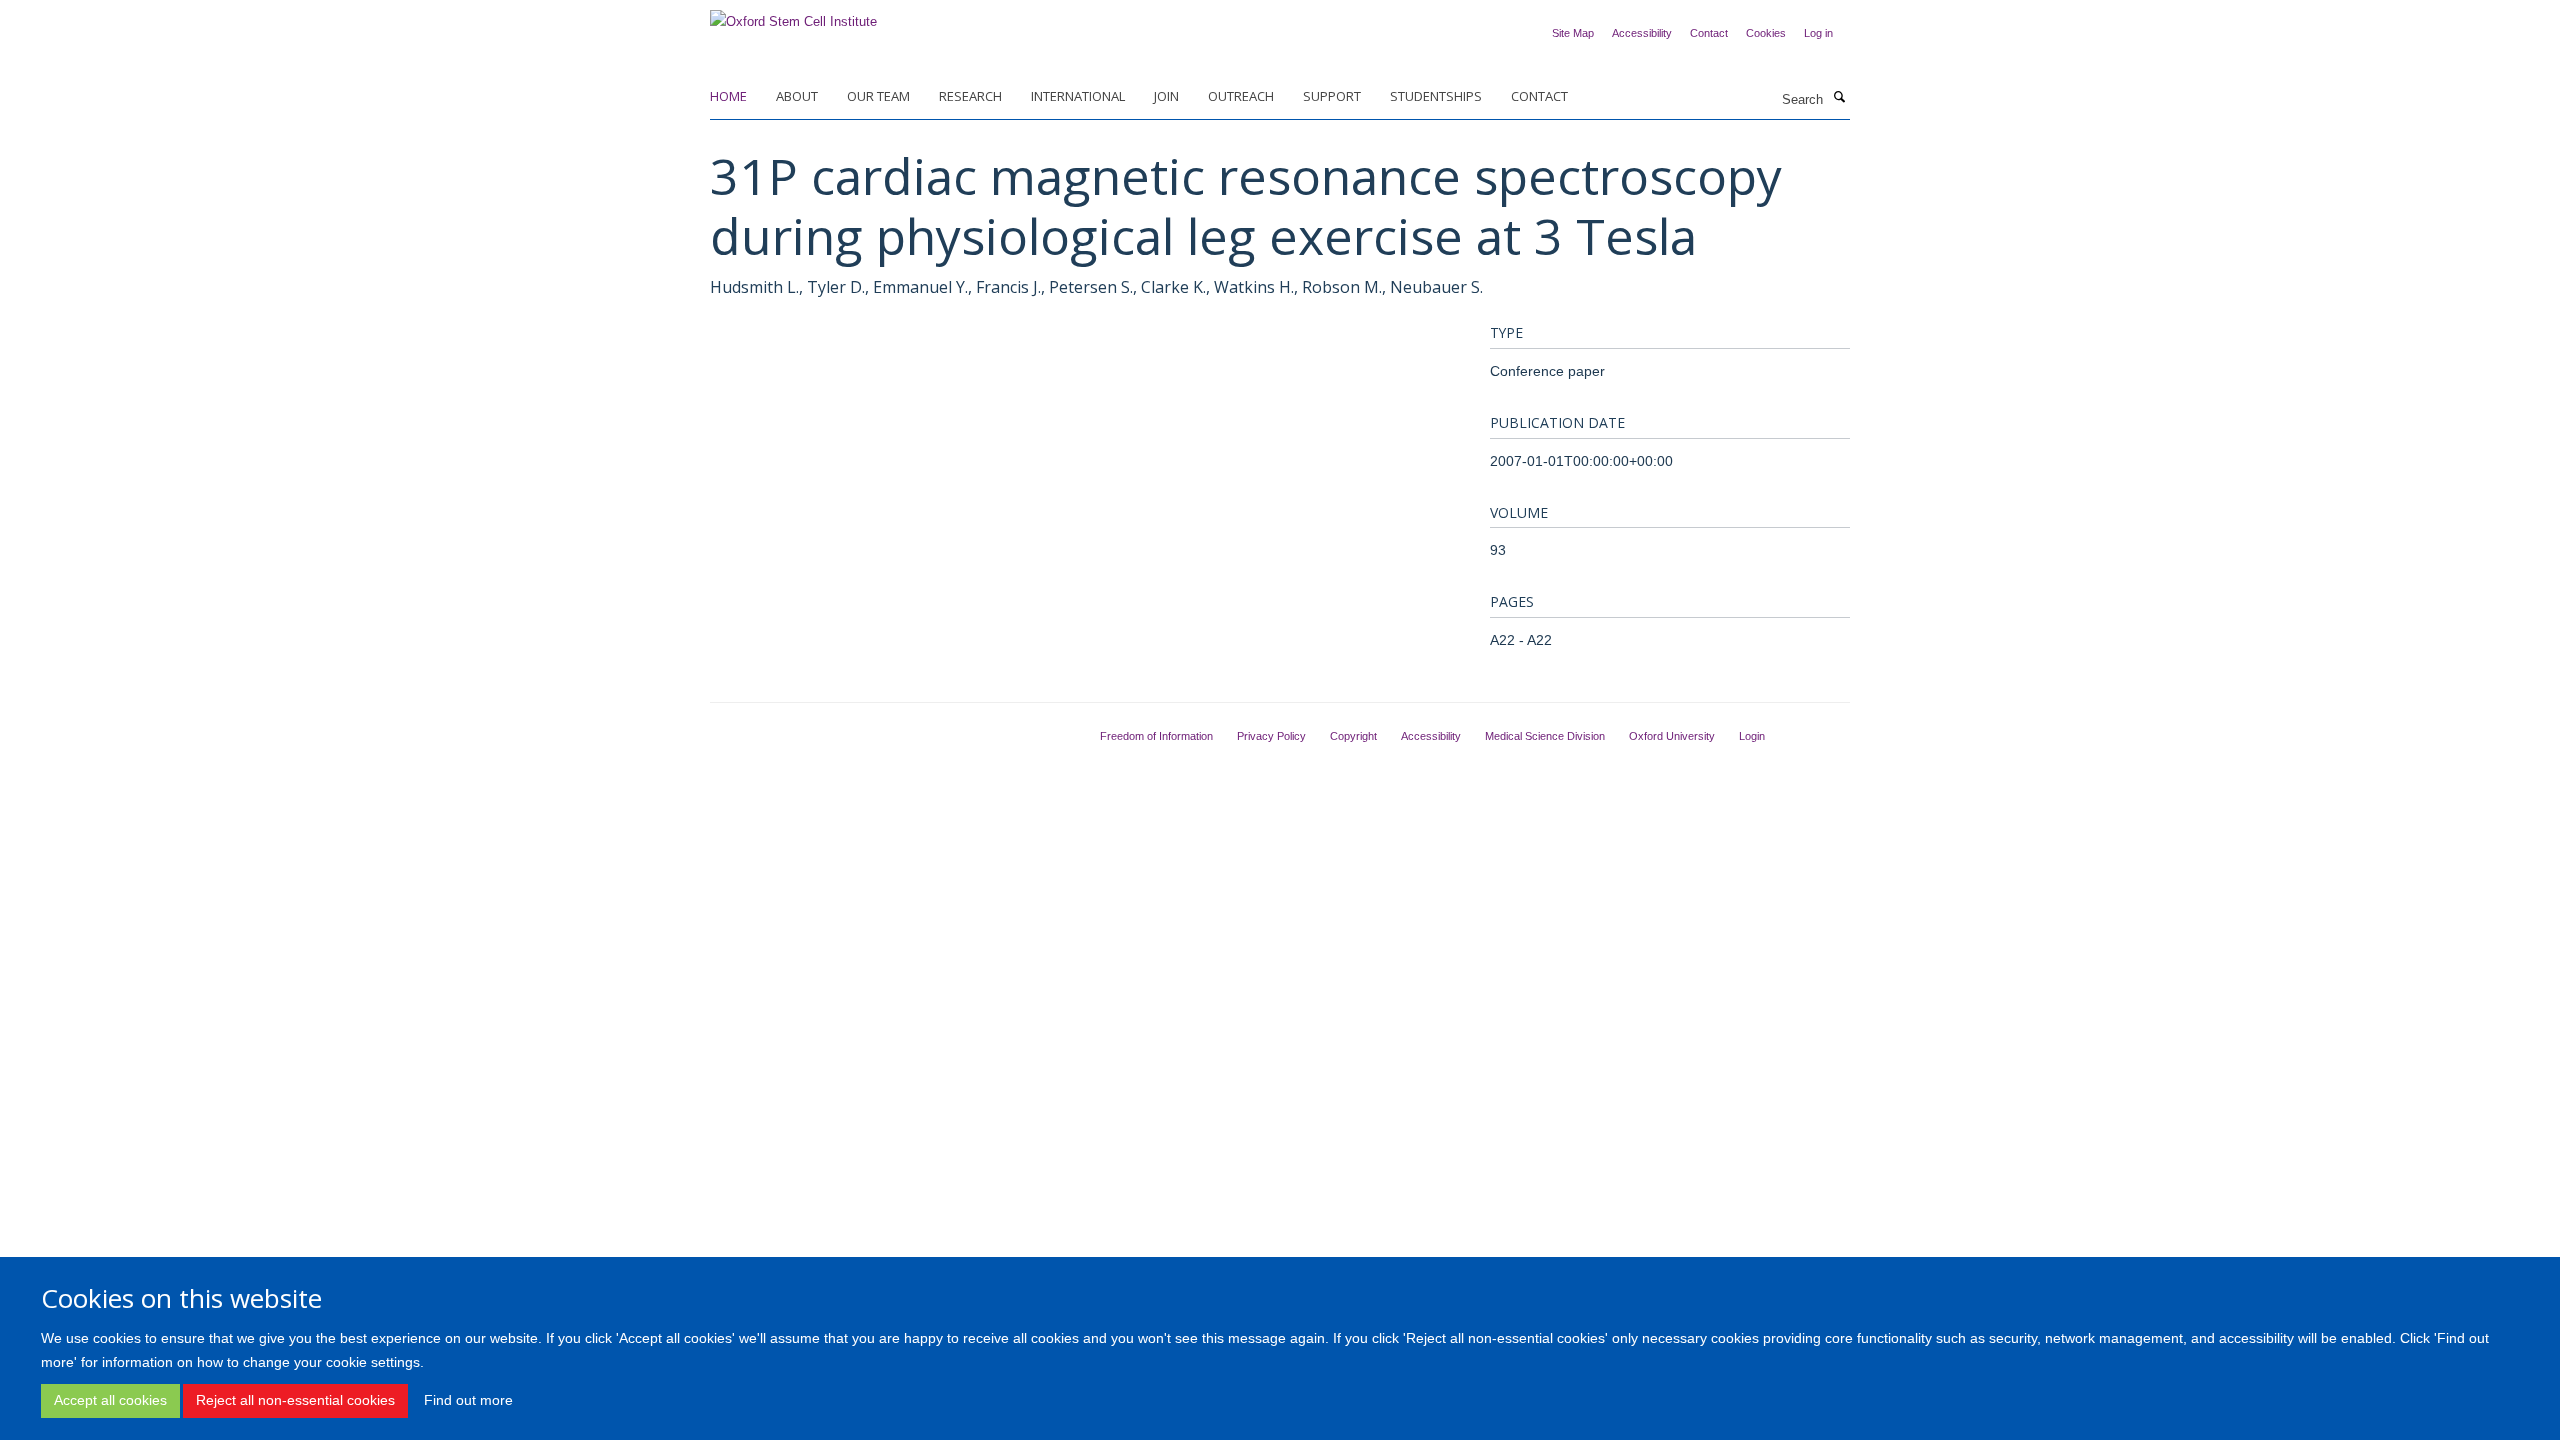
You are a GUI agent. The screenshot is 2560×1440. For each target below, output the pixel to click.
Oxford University (1672, 736)
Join (1166, 96)
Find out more (468, 1400)
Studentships (1436, 96)
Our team (878, 96)
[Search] (1839, 98)
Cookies (1766, 33)
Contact (1709, 33)
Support (1332, 96)
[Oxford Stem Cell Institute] (793, 15)
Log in (1818, 33)
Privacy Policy (1271, 736)
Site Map (1573, 33)
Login (1752, 736)
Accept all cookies (110, 1400)
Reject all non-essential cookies (295, 1400)
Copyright (1353, 736)
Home (728, 96)
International (1078, 96)
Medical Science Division (1545, 736)
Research (970, 96)
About (797, 96)
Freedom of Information (1156, 736)
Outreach (1241, 96)
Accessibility (1642, 33)
